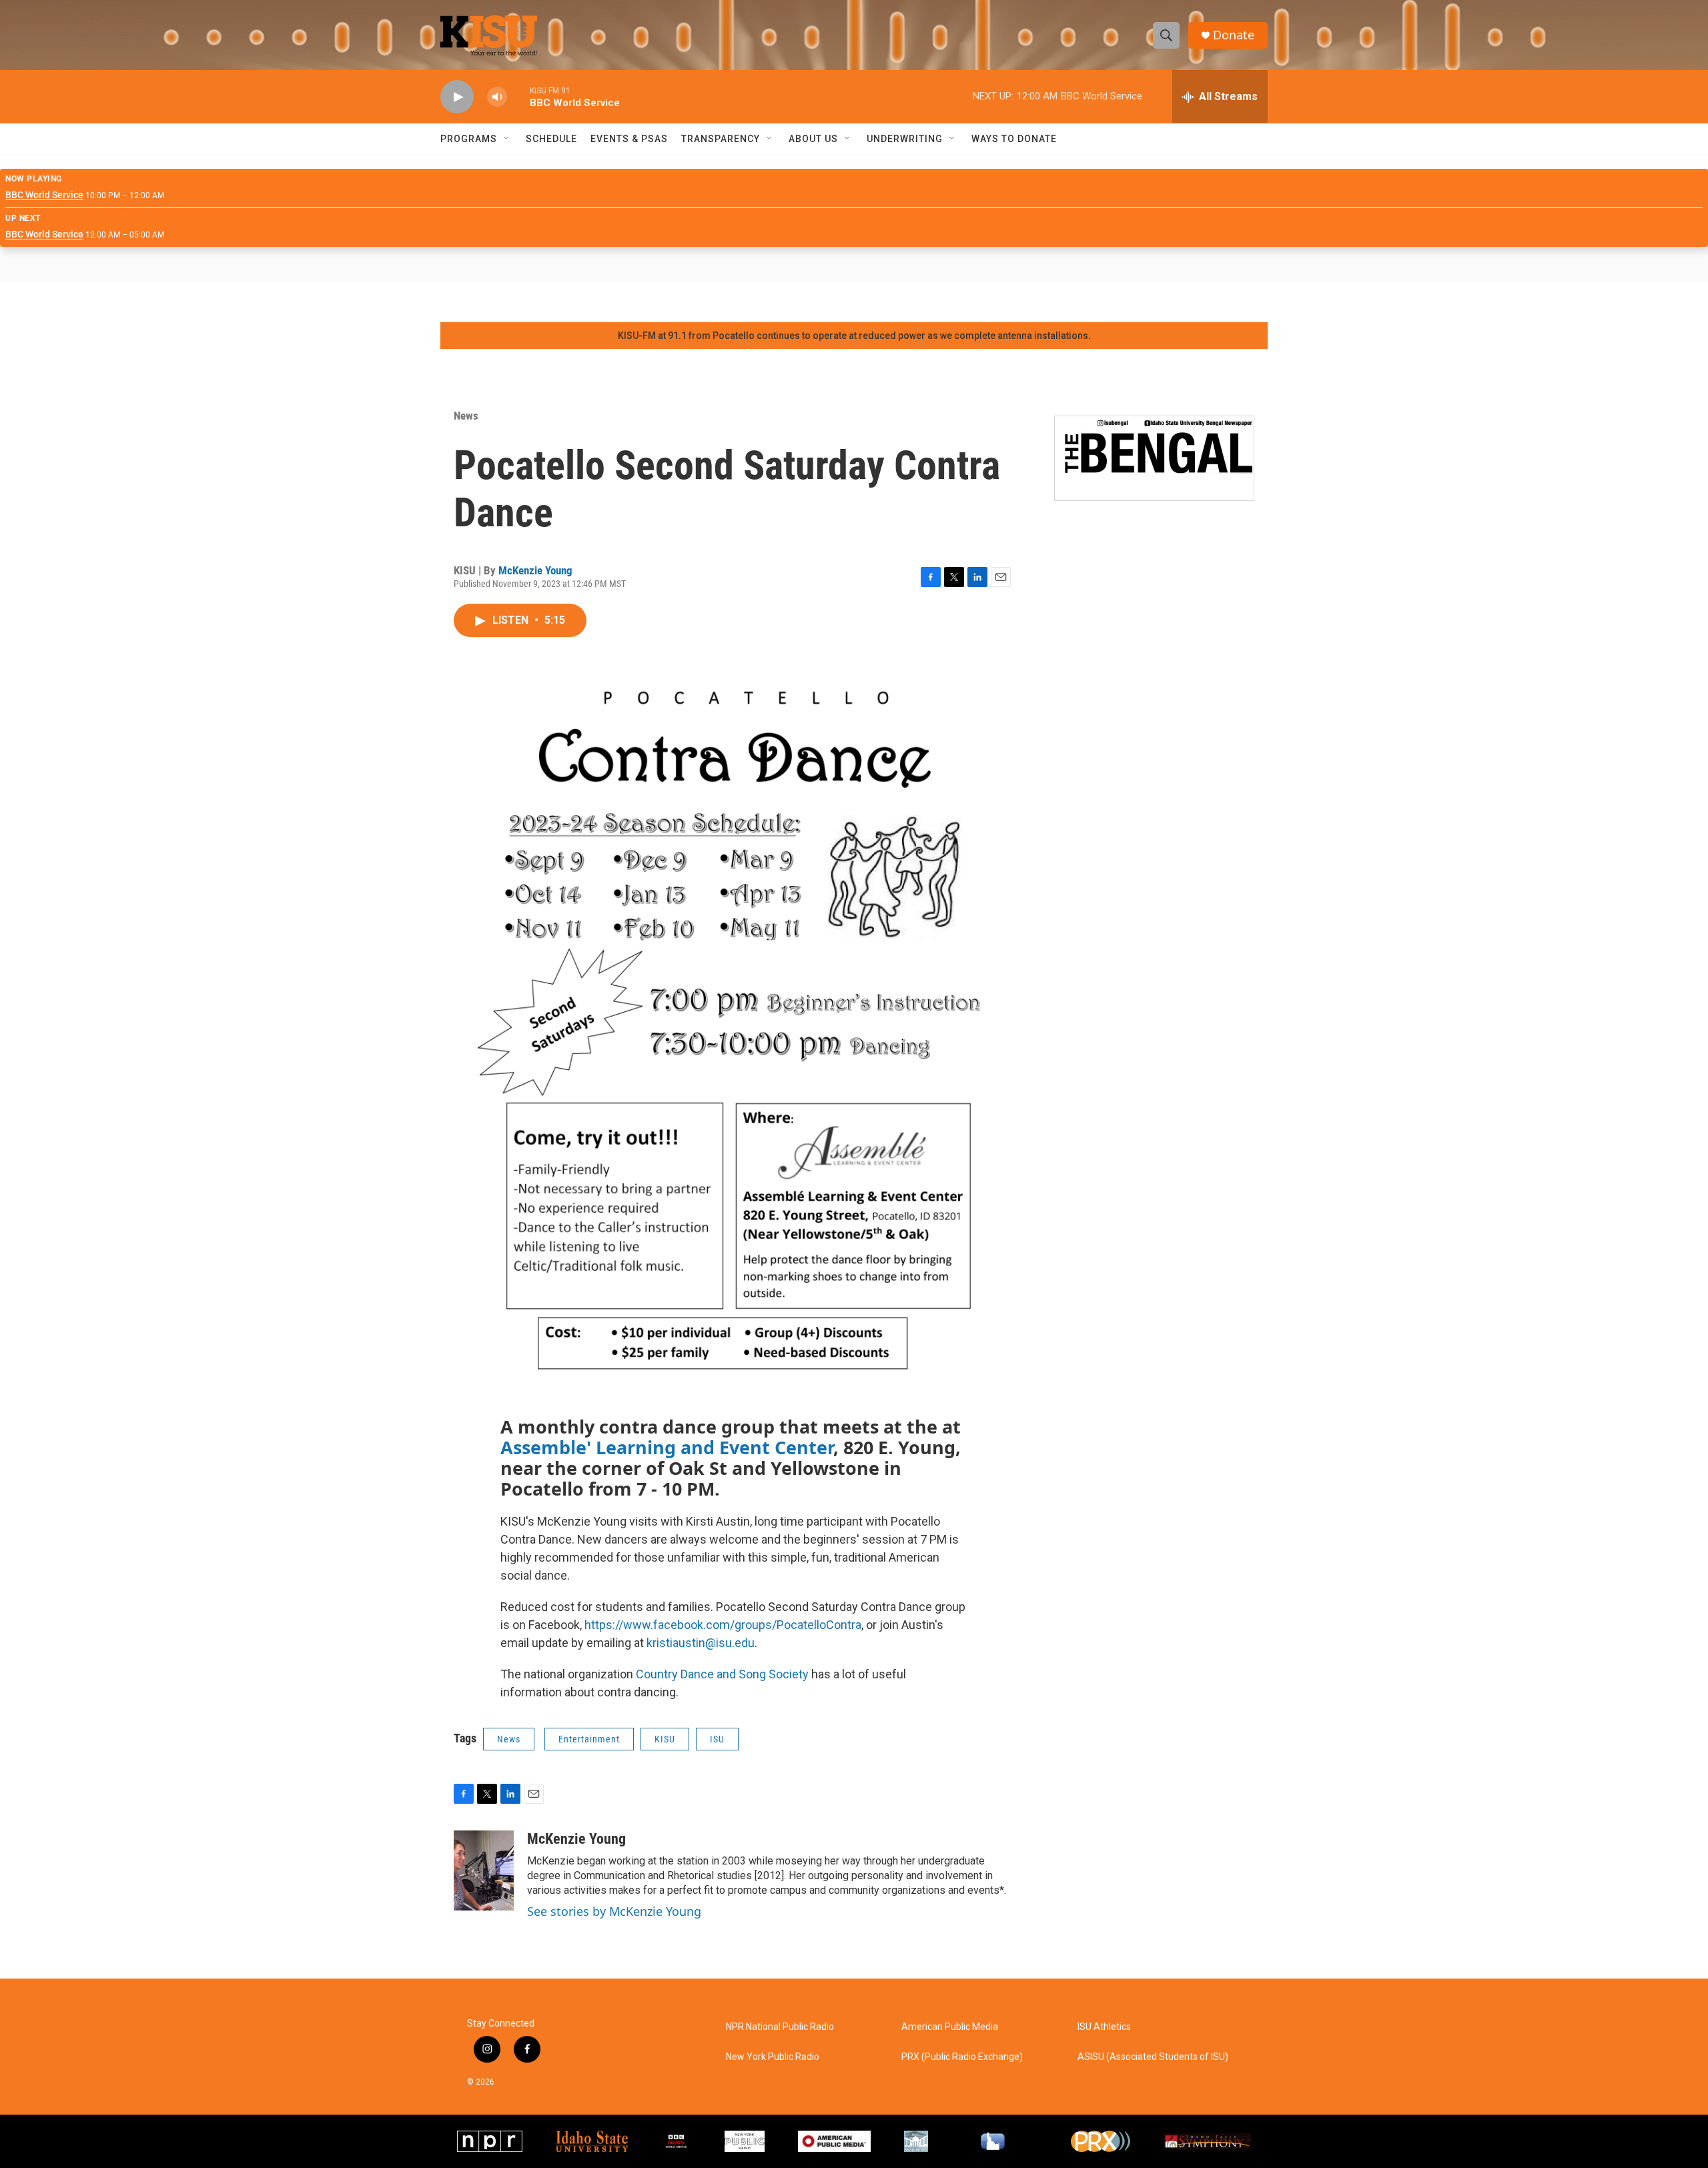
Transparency (721, 139)
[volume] (497, 97)
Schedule (551, 139)
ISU (717, 1739)
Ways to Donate (1014, 139)
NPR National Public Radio (780, 2027)
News (466, 416)
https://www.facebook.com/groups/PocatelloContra (723, 1625)
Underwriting (905, 139)
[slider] (518, 96)
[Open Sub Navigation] (507, 139)
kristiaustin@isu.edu (701, 1643)
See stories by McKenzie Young (614, 1911)
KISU (665, 1739)
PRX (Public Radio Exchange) (962, 2057)
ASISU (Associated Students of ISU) (1153, 2057)
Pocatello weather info (213, 302)
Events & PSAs (629, 139)
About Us (813, 139)
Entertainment (589, 1739)
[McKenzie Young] (484, 1870)
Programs (469, 139)
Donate (1234, 35)
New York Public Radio (773, 2057)
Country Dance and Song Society (722, 1674)
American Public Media (950, 2027)
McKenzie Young (535, 570)
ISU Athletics (1104, 2027)
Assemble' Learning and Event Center (667, 1447)
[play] (457, 97)
